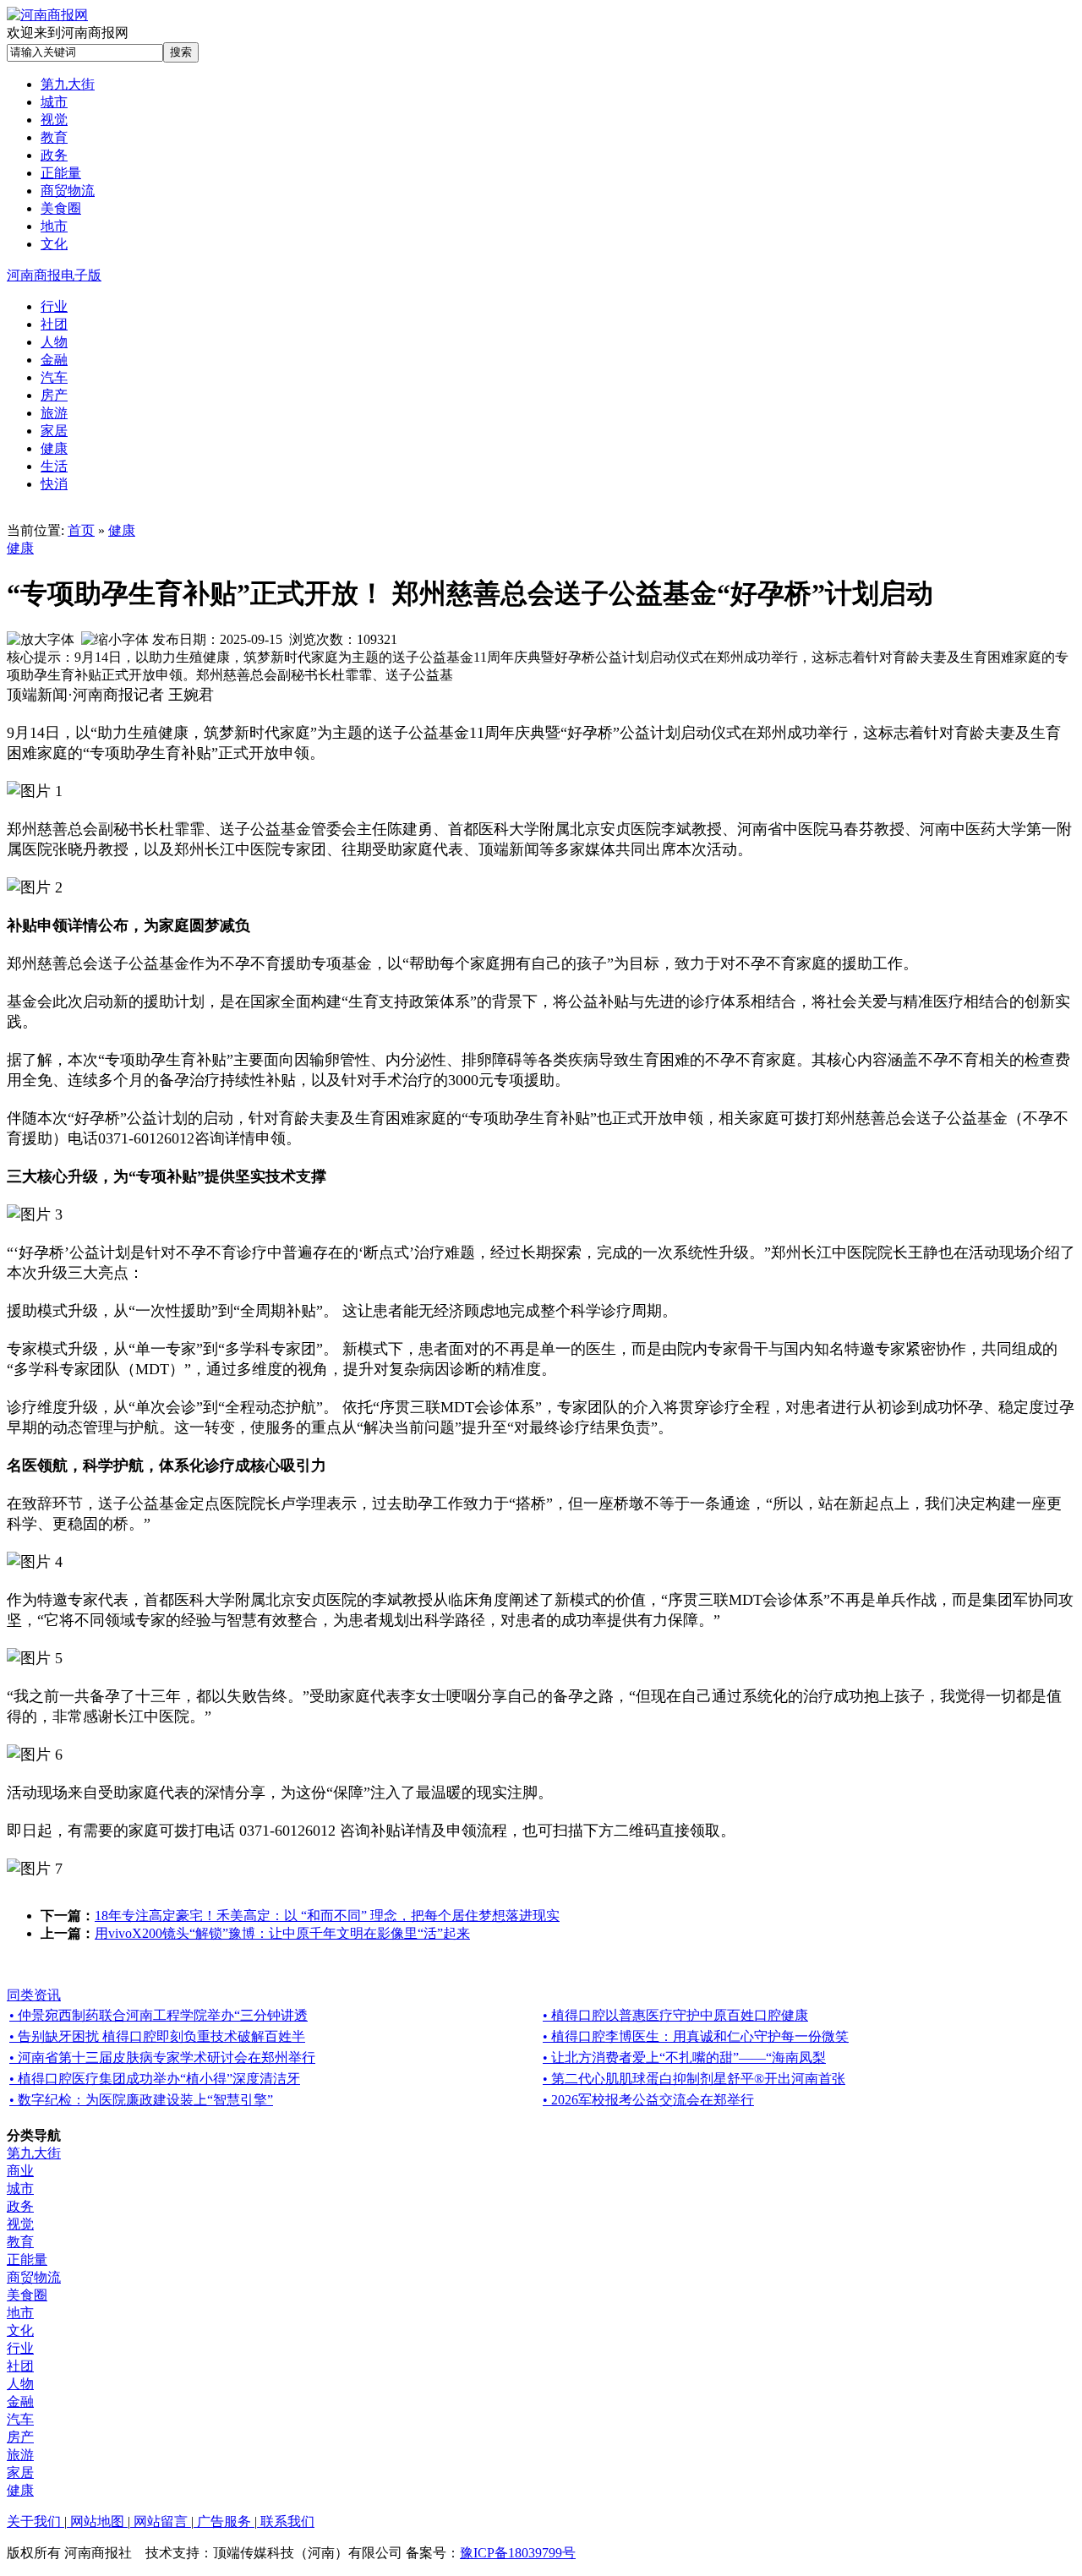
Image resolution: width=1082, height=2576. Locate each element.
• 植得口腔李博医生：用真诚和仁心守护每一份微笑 (696, 2036)
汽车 (20, 2419)
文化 (20, 2330)
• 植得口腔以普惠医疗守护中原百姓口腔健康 (675, 2015)
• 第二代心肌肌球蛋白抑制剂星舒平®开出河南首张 (694, 2079)
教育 (20, 2242)
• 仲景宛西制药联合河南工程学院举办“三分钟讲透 (158, 2015)
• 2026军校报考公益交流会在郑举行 (648, 2100)
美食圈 (27, 2295)
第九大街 (34, 2153)
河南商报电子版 (54, 275)
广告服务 (224, 2521)
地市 (20, 2313)
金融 (20, 2401)
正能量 (27, 2259)
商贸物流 (34, 2277)
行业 (20, 2348)
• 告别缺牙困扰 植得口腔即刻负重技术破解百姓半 (157, 2036)
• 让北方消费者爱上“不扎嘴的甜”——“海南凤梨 (684, 2058)
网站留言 (161, 2521)
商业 (20, 2171)
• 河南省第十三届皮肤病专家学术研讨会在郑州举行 (162, 2058)
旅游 (20, 2455)
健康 (122, 530)
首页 (81, 530)
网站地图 (97, 2521)
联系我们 (286, 2521)
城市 (20, 2189)
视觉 (20, 2224)
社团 (20, 2366)
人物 (20, 2384)
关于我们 (36, 2521)
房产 (20, 2437)
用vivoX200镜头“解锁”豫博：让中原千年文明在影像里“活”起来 (282, 1933)
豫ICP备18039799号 (518, 2553)
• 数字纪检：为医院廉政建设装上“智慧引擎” (141, 2100)
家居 (20, 2472)
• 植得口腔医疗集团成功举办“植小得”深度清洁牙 (155, 2079)
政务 (20, 2206)
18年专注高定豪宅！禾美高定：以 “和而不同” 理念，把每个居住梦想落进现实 (327, 1916)
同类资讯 (34, 1995)
